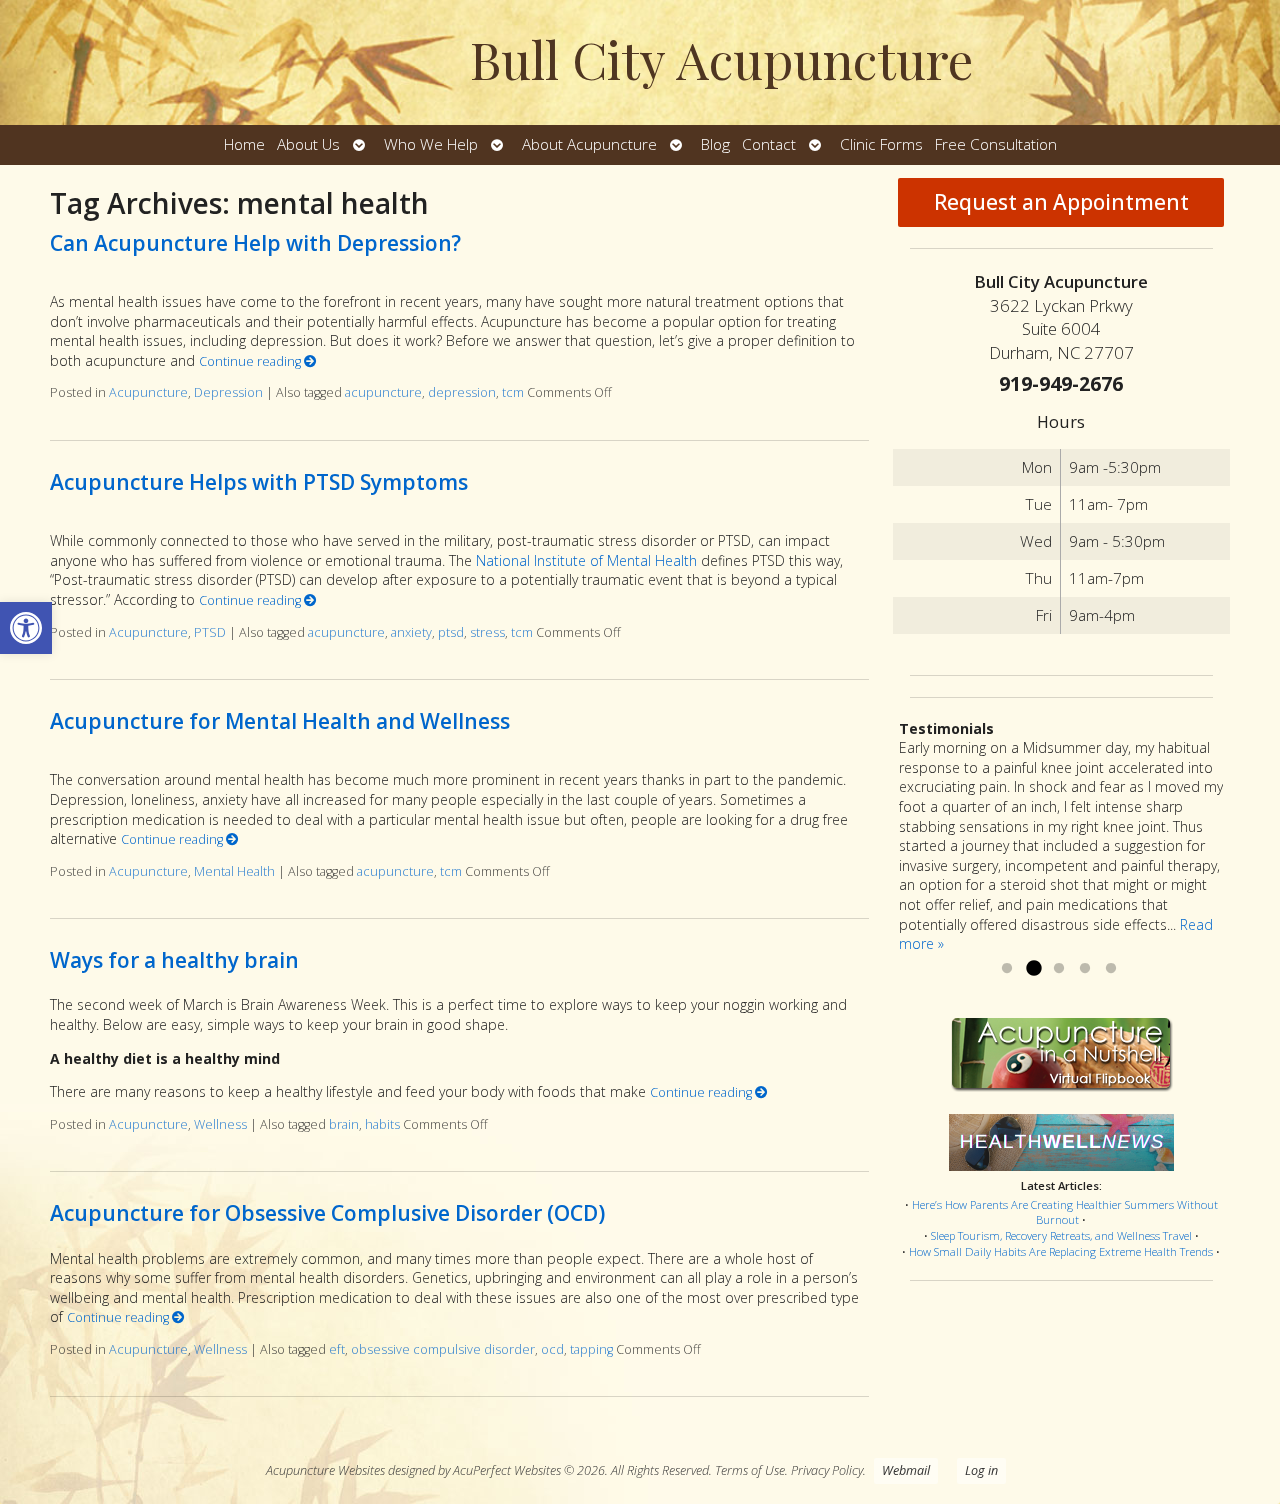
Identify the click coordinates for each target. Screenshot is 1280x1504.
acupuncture (383, 392)
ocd (552, 1349)
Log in (981, 1470)
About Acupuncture (589, 144)
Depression (228, 392)
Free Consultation (996, 144)
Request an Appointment (1061, 202)
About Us (308, 144)
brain (344, 1124)
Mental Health (234, 871)
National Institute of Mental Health (586, 560)
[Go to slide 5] (1111, 969)
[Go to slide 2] (1033, 969)
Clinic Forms (881, 144)
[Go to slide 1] (1007, 969)
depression (462, 392)
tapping (591, 1349)
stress (487, 632)
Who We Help (431, 144)
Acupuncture (148, 392)
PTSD (210, 632)
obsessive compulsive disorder (443, 1349)
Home (244, 144)
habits (382, 1124)
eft (337, 1349)
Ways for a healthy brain (174, 960)
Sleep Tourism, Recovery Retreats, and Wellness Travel (1061, 1235)
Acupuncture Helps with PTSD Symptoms (259, 482)
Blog (715, 144)
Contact (769, 144)
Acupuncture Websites (325, 1470)
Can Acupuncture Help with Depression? (255, 243)
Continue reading (251, 361)
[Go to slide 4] (1085, 969)
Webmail (906, 1470)
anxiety (411, 632)
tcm (513, 392)
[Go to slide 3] (1059, 969)
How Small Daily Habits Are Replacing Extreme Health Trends (1061, 1251)
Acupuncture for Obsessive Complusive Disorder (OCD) (327, 1213)
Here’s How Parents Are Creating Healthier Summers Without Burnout (1065, 1212)
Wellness (220, 1124)
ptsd (451, 632)
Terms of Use (750, 1470)
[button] (26, 628)
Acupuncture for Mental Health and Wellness (280, 721)
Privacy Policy (827, 1470)
